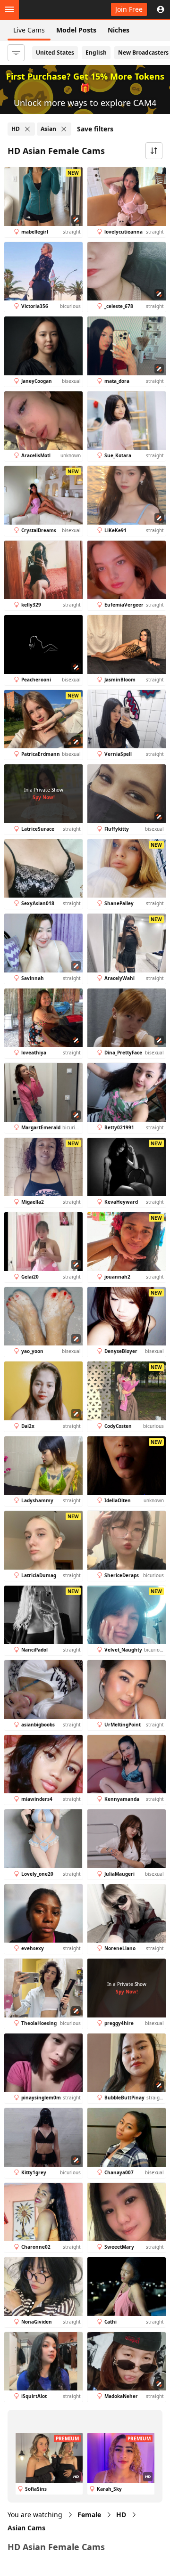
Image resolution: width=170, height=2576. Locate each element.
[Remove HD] (27, 129)
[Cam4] (51, 9)
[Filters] (16, 53)
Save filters (95, 129)
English (96, 53)
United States (55, 53)
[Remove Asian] (64, 129)
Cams (26, 2528)
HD (121, 2515)
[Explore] (9, 9)
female (89, 2515)
